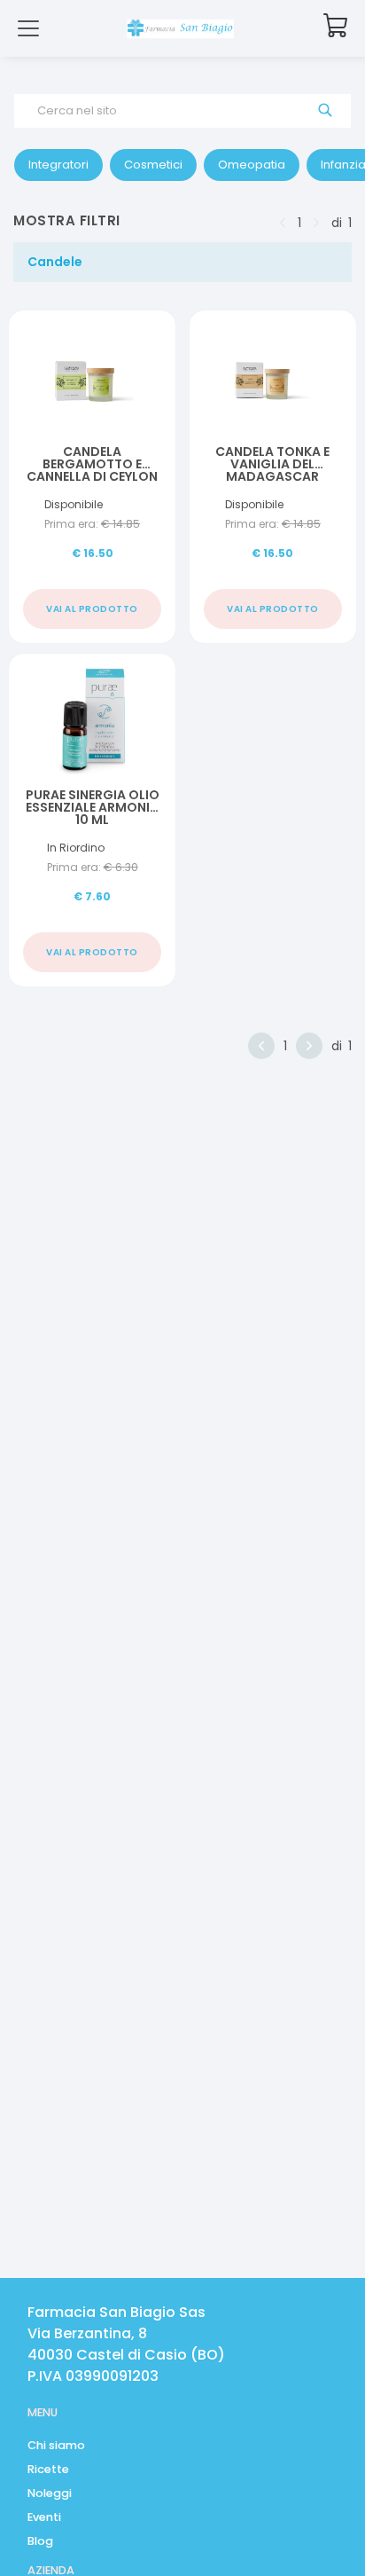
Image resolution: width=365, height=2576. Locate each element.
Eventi (44, 2517)
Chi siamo (56, 2445)
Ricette (48, 2469)
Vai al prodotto (92, 609)
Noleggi (50, 2493)
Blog (40, 2541)
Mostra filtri (67, 220)
